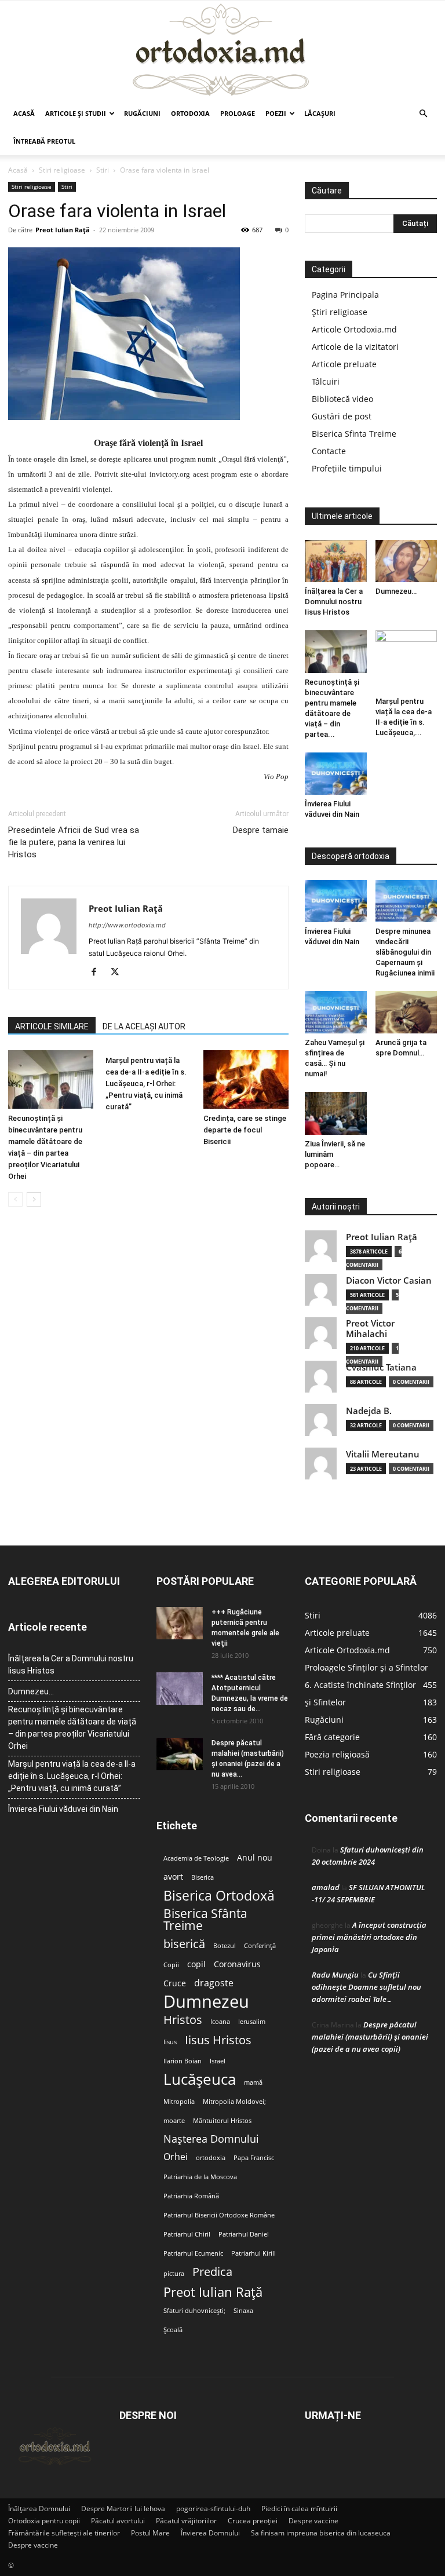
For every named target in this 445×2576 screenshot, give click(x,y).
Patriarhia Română (191, 2196)
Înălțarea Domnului (39, 2509)
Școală (173, 2330)
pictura (174, 2274)
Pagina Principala (345, 295)
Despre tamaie (261, 830)
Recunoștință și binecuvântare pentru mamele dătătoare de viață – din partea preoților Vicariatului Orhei (72, 1728)
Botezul (225, 1946)
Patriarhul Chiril (187, 2234)
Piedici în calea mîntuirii (299, 2509)
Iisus (170, 2042)
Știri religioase (340, 312)
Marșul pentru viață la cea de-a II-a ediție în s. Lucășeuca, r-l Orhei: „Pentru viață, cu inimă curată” (146, 1084)
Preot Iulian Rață (213, 2292)
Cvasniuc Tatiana (381, 1367)
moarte (174, 2121)
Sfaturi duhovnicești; (194, 2311)
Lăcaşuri (320, 113)
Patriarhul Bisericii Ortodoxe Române (219, 2215)
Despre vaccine (313, 2521)
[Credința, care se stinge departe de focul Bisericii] (246, 1079)
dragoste (214, 1983)
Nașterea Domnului (211, 2139)
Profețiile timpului (347, 468)
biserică (184, 1944)
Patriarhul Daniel (244, 2234)
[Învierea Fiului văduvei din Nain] (336, 774)
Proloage (238, 113)
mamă (253, 2082)
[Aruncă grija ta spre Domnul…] (406, 1012)
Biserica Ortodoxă (219, 1896)
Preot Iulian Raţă (63, 230)
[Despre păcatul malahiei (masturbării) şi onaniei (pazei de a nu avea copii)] (180, 1754)
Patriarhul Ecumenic (193, 2253)
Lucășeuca (200, 2079)
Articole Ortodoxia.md (354, 329)
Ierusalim (252, 2022)
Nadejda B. (369, 1411)
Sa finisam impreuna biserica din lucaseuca (321, 2533)
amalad (326, 1887)
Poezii (276, 113)
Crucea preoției (253, 2521)
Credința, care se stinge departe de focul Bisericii (245, 1130)
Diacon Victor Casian (389, 1280)
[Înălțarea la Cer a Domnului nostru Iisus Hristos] (336, 561)
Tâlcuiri (326, 381)
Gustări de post (342, 416)
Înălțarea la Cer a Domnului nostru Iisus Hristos (334, 602)
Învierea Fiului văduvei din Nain (63, 1809)
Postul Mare (150, 2533)
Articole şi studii (76, 113)
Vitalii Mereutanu (383, 1454)
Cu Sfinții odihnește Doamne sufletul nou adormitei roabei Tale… (366, 1987)
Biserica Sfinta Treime (354, 434)
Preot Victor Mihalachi (370, 1329)
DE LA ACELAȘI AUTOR (144, 1026)
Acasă (24, 113)
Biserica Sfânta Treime (205, 1920)
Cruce (175, 1983)
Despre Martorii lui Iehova (123, 2509)
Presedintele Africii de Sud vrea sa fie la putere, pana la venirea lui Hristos (74, 842)
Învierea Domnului (210, 2533)
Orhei (176, 2157)
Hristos (183, 2020)
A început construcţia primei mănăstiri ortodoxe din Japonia (369, 1937)
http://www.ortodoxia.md (127, 925)
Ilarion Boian (183, 2061)
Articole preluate (344, 364)
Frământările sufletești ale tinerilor (64, 2533)
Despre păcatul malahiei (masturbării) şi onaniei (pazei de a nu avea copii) (370, 2037)
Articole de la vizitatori (355, 347)
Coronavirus (237, 1964)
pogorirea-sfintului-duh (213, 2509)
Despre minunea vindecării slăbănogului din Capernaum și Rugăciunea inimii (405, 952)
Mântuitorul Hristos (222, 2121)
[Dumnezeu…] (406, 561)
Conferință (260, 1946)
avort (173, 1877)
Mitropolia (179, 2102)
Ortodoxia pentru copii (44, 2521)
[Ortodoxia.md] (222, 50)
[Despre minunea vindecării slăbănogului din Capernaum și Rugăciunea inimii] (406, 901)
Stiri (103, 170)
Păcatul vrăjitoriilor (186, 2521)
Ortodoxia (190, 113)
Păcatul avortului (118, 2521)
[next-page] (34, 1199)
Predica (212, 2272)
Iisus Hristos (218, 2040)
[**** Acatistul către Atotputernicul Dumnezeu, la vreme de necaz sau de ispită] (180, 1689)
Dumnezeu (206, 2002)
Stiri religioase (62, 170)
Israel (218, 2061)
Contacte (329, 451)
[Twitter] (119, 973)
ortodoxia (211, 2158)
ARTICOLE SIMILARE (52, 1026)
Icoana (220, 2022)
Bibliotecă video (342, 399)
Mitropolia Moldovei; (234, 2102)
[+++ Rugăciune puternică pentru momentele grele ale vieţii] (180, 1623)
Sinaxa (243, 2311)
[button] (423, 114)
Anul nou (255, 1858)
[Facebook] (98, 973)
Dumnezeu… (396, 591)
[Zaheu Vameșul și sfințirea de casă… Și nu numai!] (336, 1012)
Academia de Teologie (196, 1858)
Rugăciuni (142, 113)
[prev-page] (15, 1199)
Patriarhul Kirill (253, 2253)
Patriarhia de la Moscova (200, 2177)
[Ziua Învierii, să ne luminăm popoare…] (336, 1113)
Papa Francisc (254, 2158)
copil (196, 1964)
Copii (171, 1965)
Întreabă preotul (44, 141)
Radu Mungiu (335, 1975)
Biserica (203, 1877)
